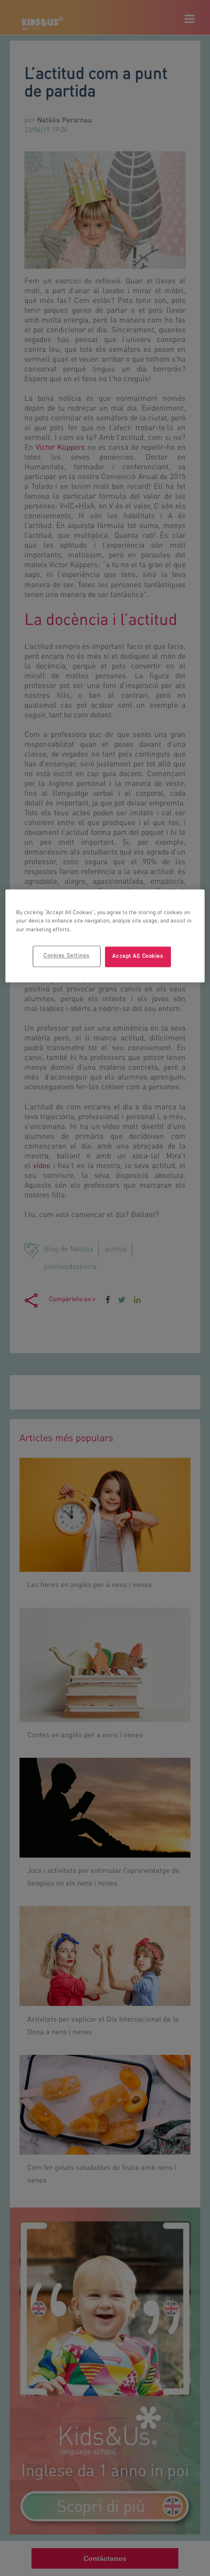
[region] (105, 936)
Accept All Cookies (138, 956)
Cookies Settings (66, 956)
